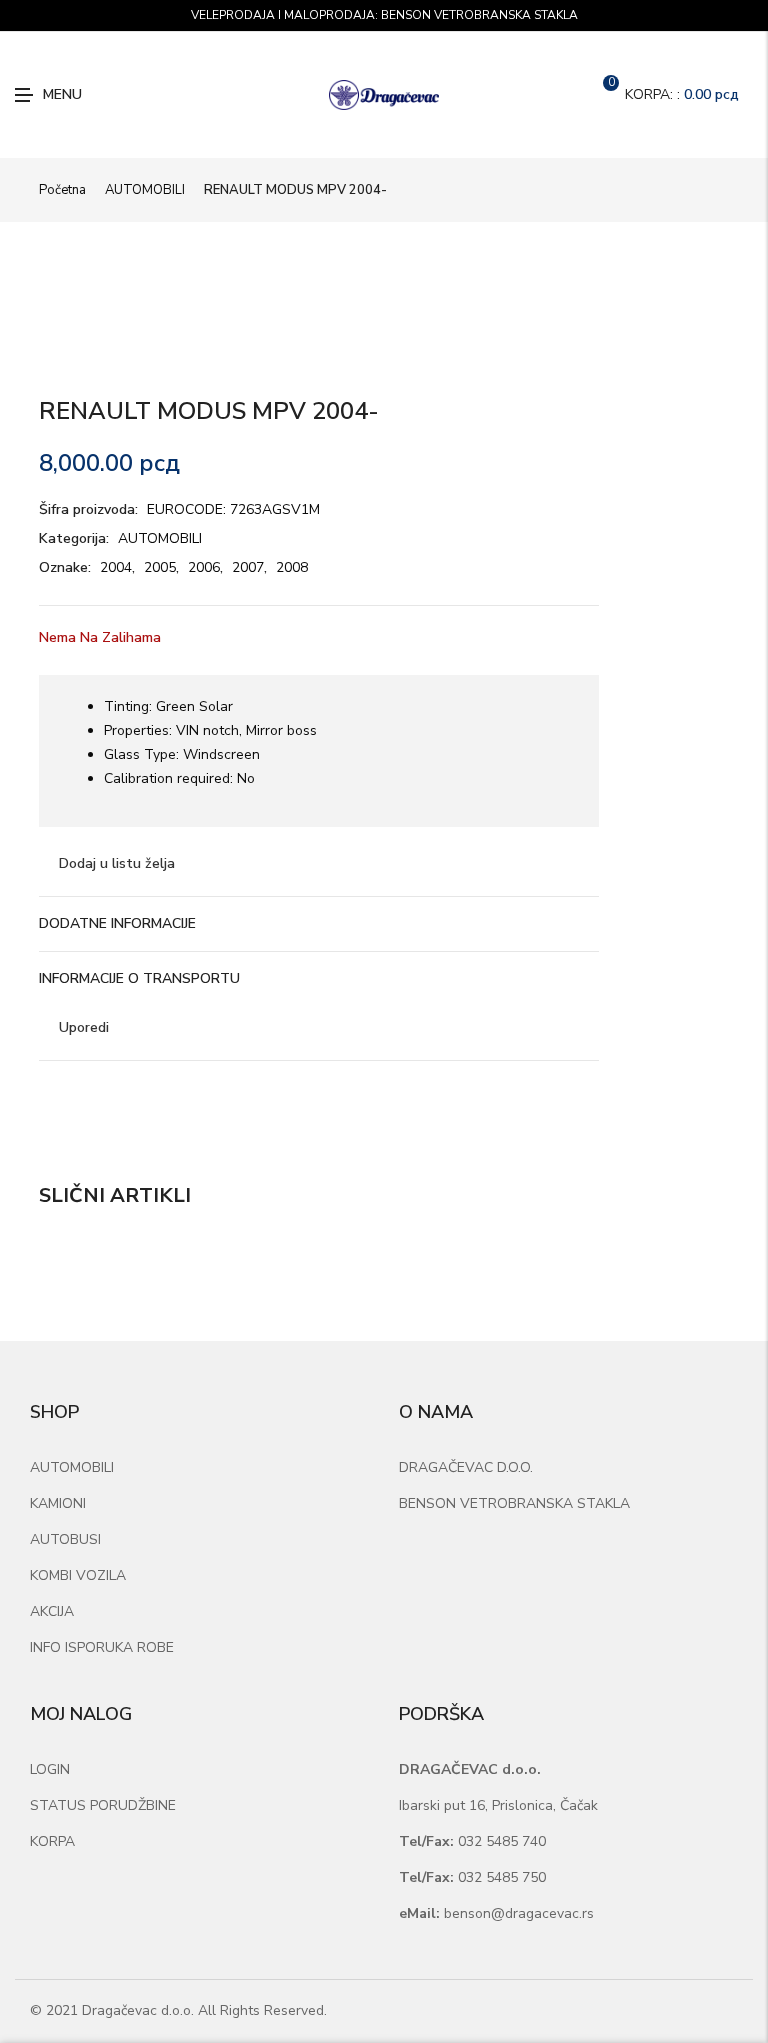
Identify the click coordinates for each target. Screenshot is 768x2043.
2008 (292, 567)
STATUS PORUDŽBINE (103, 1805)
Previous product (699, 190)
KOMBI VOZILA (78, 1575)
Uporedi (84, 1027)
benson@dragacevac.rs (496, 1913)
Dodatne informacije (117, 923)
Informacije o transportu (139, 978)
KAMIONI (58, 1503)
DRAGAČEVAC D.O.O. (466, 1467)
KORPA (52, 1841)
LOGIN (50, 1769)
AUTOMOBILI (145, 190)
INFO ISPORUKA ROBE (102, 1647)
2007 (248, 567)
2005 (160, 567)
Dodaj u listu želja (117, 863)
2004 (116, 567)
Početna (62, 190)
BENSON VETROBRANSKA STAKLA (514, 1503)
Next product (722, 190)
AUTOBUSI (65, 1539)
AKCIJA (52, 1611)
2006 (204, 567)
